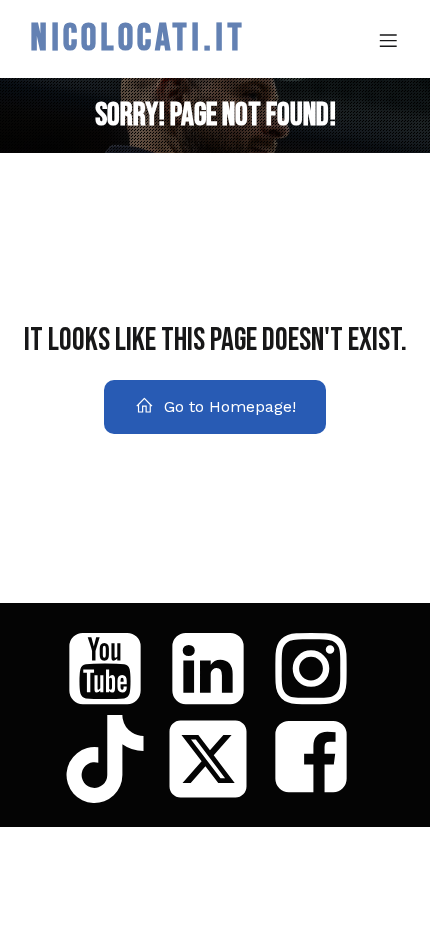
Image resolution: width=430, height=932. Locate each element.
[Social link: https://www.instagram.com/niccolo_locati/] (318, 671)
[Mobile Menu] (388, 40)
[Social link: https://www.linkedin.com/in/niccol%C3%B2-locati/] (215, 671)
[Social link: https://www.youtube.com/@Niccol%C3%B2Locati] (112, 671)
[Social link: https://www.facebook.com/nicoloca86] (318, 759)
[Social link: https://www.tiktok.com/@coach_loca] (112, 759)
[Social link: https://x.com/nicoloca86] (215, 759)
